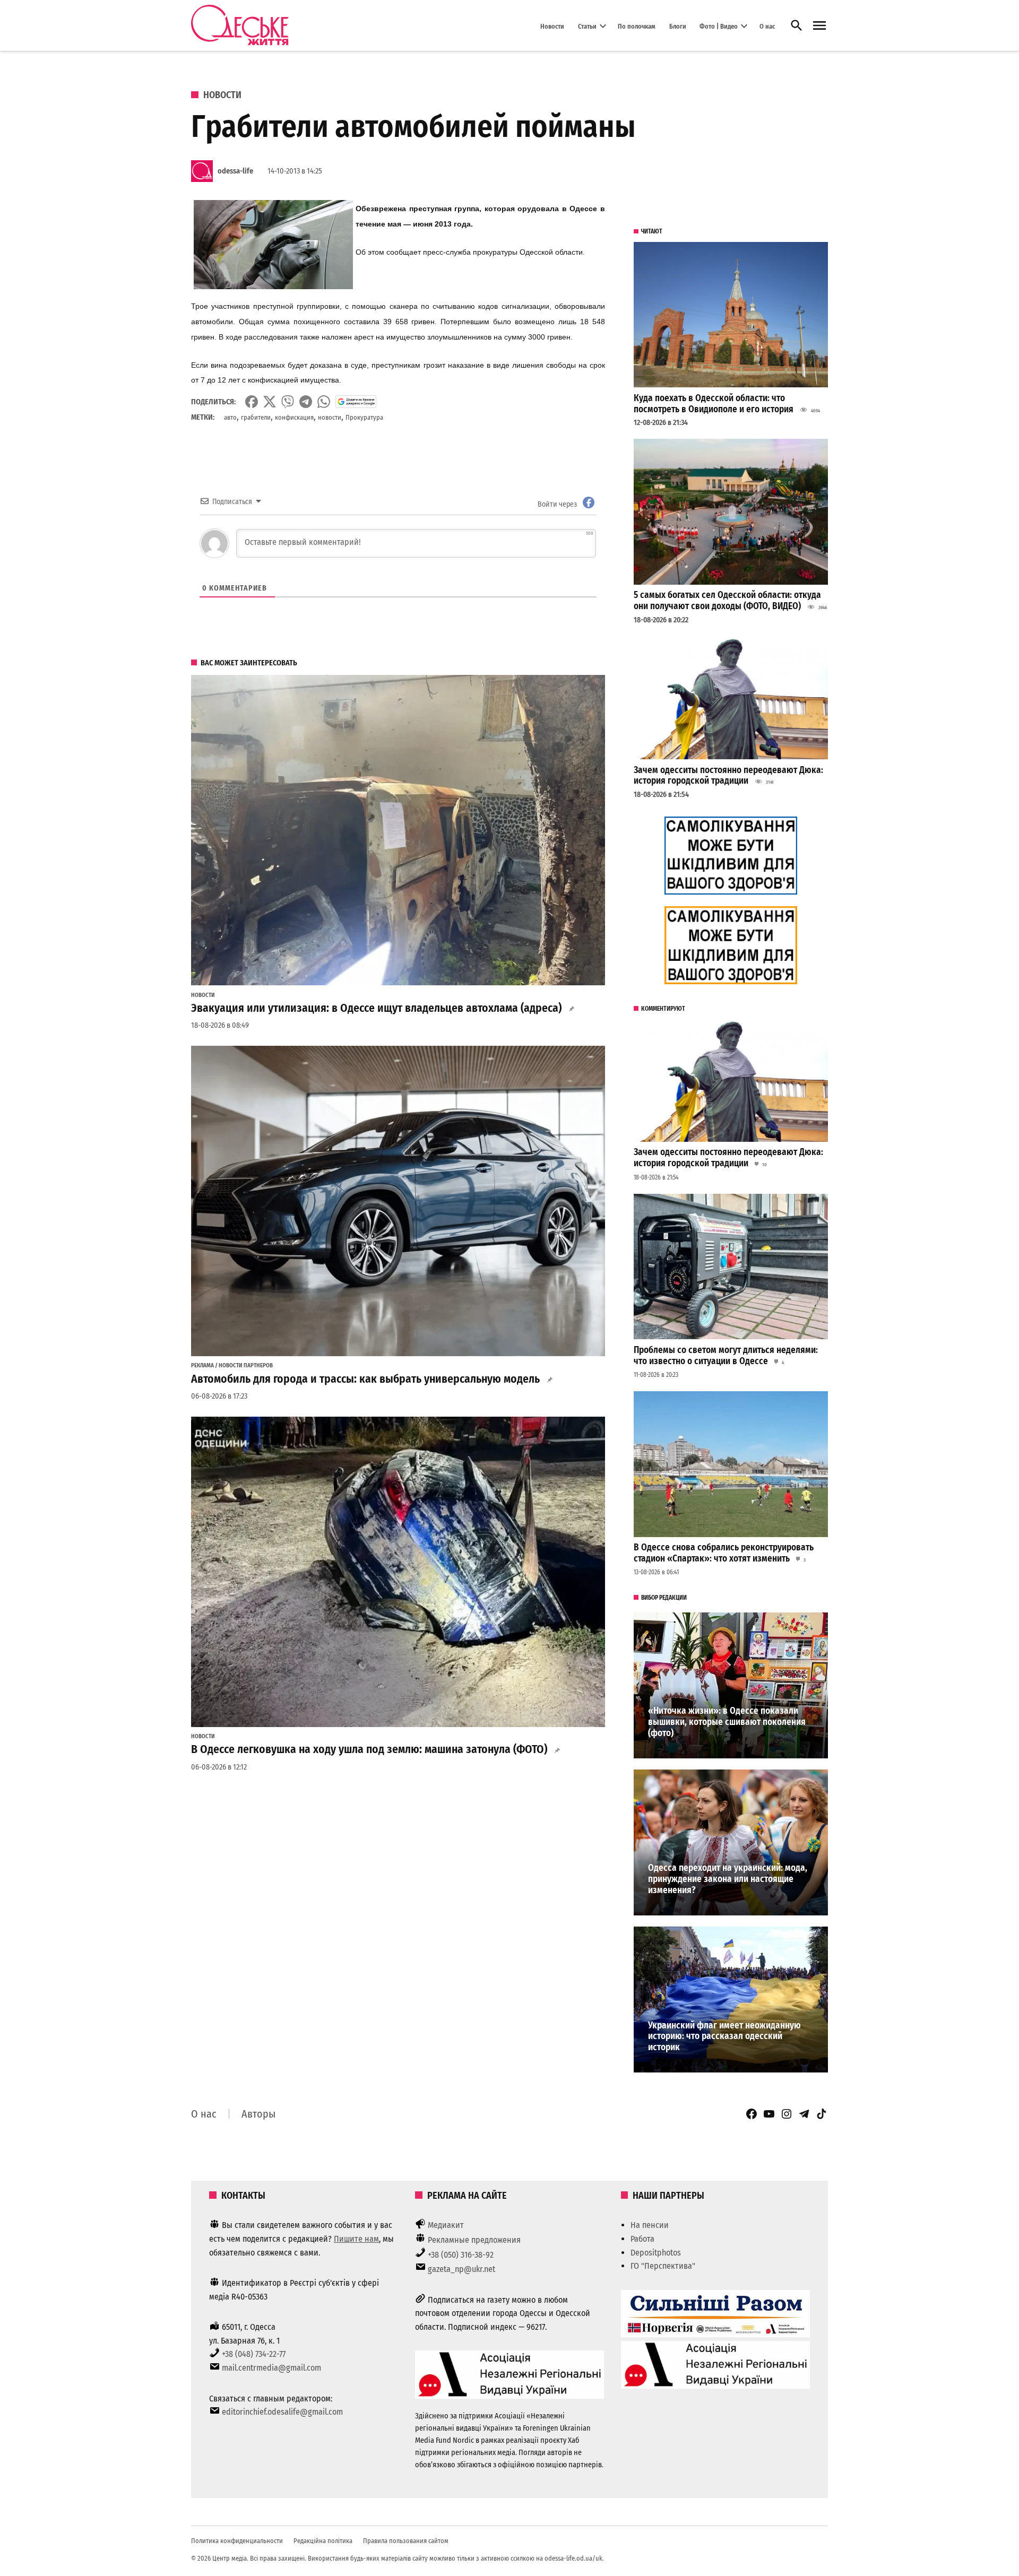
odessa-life (235, 171)
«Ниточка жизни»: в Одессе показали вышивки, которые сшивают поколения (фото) (727, 1722)
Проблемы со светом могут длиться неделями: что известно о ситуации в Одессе (726, 1356)
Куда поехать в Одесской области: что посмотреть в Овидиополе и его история (714, 404)
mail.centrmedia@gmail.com (271, 2368)
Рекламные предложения (474, 2240)
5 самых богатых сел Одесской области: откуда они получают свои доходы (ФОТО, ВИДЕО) (727, 601)
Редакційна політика (323, 2541)
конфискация (294, 417)
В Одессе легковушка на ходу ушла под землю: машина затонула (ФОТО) (369, 1749)
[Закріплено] (819, 26)
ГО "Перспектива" (663, 2266)
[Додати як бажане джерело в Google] (356, 402)
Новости (552, 26)
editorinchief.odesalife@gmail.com (282, 2412)
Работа (642, 2239)
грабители (256, 417)
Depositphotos (656, 2253)
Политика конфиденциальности (237, 2541)
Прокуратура (364, 417)
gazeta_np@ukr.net (461, 2269)
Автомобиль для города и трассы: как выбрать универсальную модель (365, 1379)
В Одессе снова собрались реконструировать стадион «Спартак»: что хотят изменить (724, 1553)
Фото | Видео (719, 26)
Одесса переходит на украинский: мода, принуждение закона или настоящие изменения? (728, 1879)
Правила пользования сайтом (406, 2541)
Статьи (587, 26)
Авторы (258, 2114)
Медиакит (446, 2225)
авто (230, 417)
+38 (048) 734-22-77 (254, 2354)
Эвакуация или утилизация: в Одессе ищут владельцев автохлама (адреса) (376, 1008)
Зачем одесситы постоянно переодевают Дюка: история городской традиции (728, 776)
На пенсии (650, 2225)
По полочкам (637, 26)
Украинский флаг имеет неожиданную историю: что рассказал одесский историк (724, 2036)
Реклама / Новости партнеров (232, 1366)
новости (330, 417)
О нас (767, 26)
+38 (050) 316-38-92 (461, 2255)
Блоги (678, 26)
